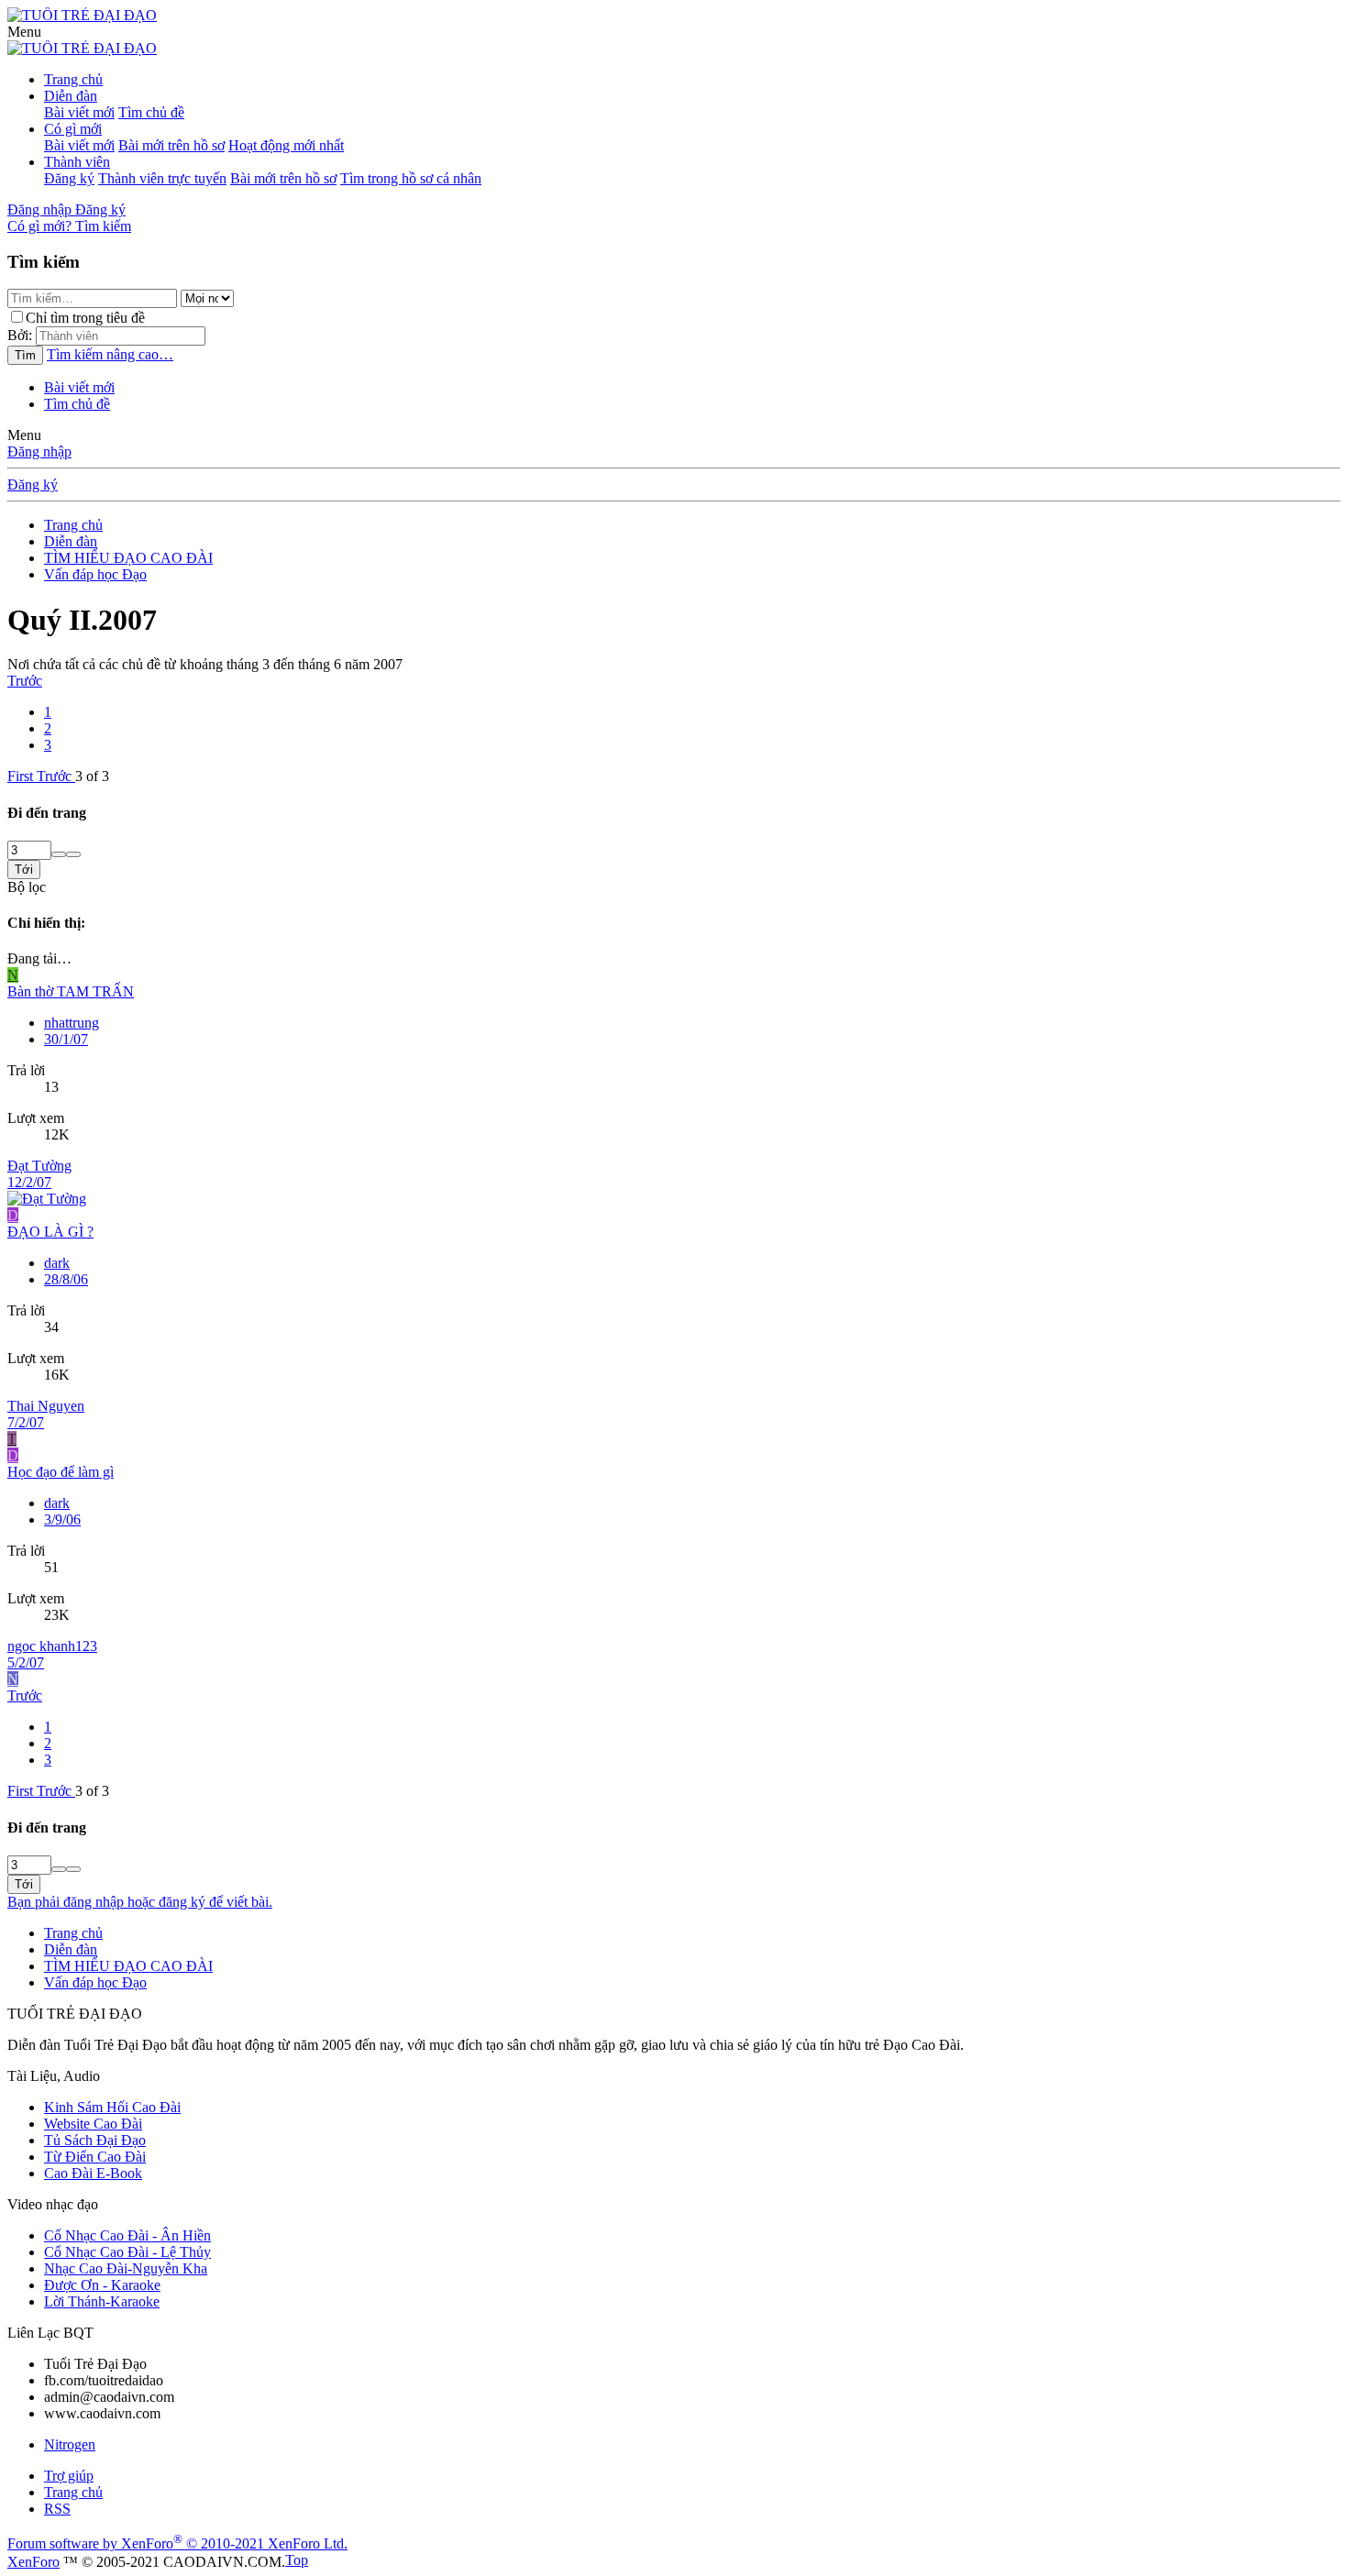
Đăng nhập (39, 451)
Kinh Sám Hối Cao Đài (112, 2107)
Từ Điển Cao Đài (95, 2157)
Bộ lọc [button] (27, 887)
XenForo (33, 2562)
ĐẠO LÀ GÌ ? (50, 1232)
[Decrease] (73, 854)
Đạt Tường (39, 1166)
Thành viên (77, 162)
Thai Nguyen (46, 1406)
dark (57, 1263)
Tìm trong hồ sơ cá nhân (411, 178)
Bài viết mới (79, 112)
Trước (25, 681)
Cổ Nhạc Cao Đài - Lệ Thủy (127, 2252)
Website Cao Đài (93, 2124)
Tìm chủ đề (151, 112)
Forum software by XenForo (177, 2543)
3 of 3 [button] (92, 776)
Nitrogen (70, 2444)
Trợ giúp (69, 2476)
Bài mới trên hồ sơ (171, 145)
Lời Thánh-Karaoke (102, 2301)
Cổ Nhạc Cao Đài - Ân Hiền (127, 2235)
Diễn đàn (71, 96)
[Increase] (59, 854)
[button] (24, 32)
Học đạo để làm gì (61, 1472)
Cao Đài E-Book (93, 2173)
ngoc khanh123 (52, 1646)
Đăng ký (69, 178)
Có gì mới (73, 129)
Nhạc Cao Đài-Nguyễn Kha (126, 2268)
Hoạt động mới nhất (286, 145)
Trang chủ (73, 79)
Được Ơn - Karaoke (102, 2285)
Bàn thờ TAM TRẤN (71, 991)
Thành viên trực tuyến (162, 178)
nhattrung (72, 1023)
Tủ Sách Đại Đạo (95, 2140)
